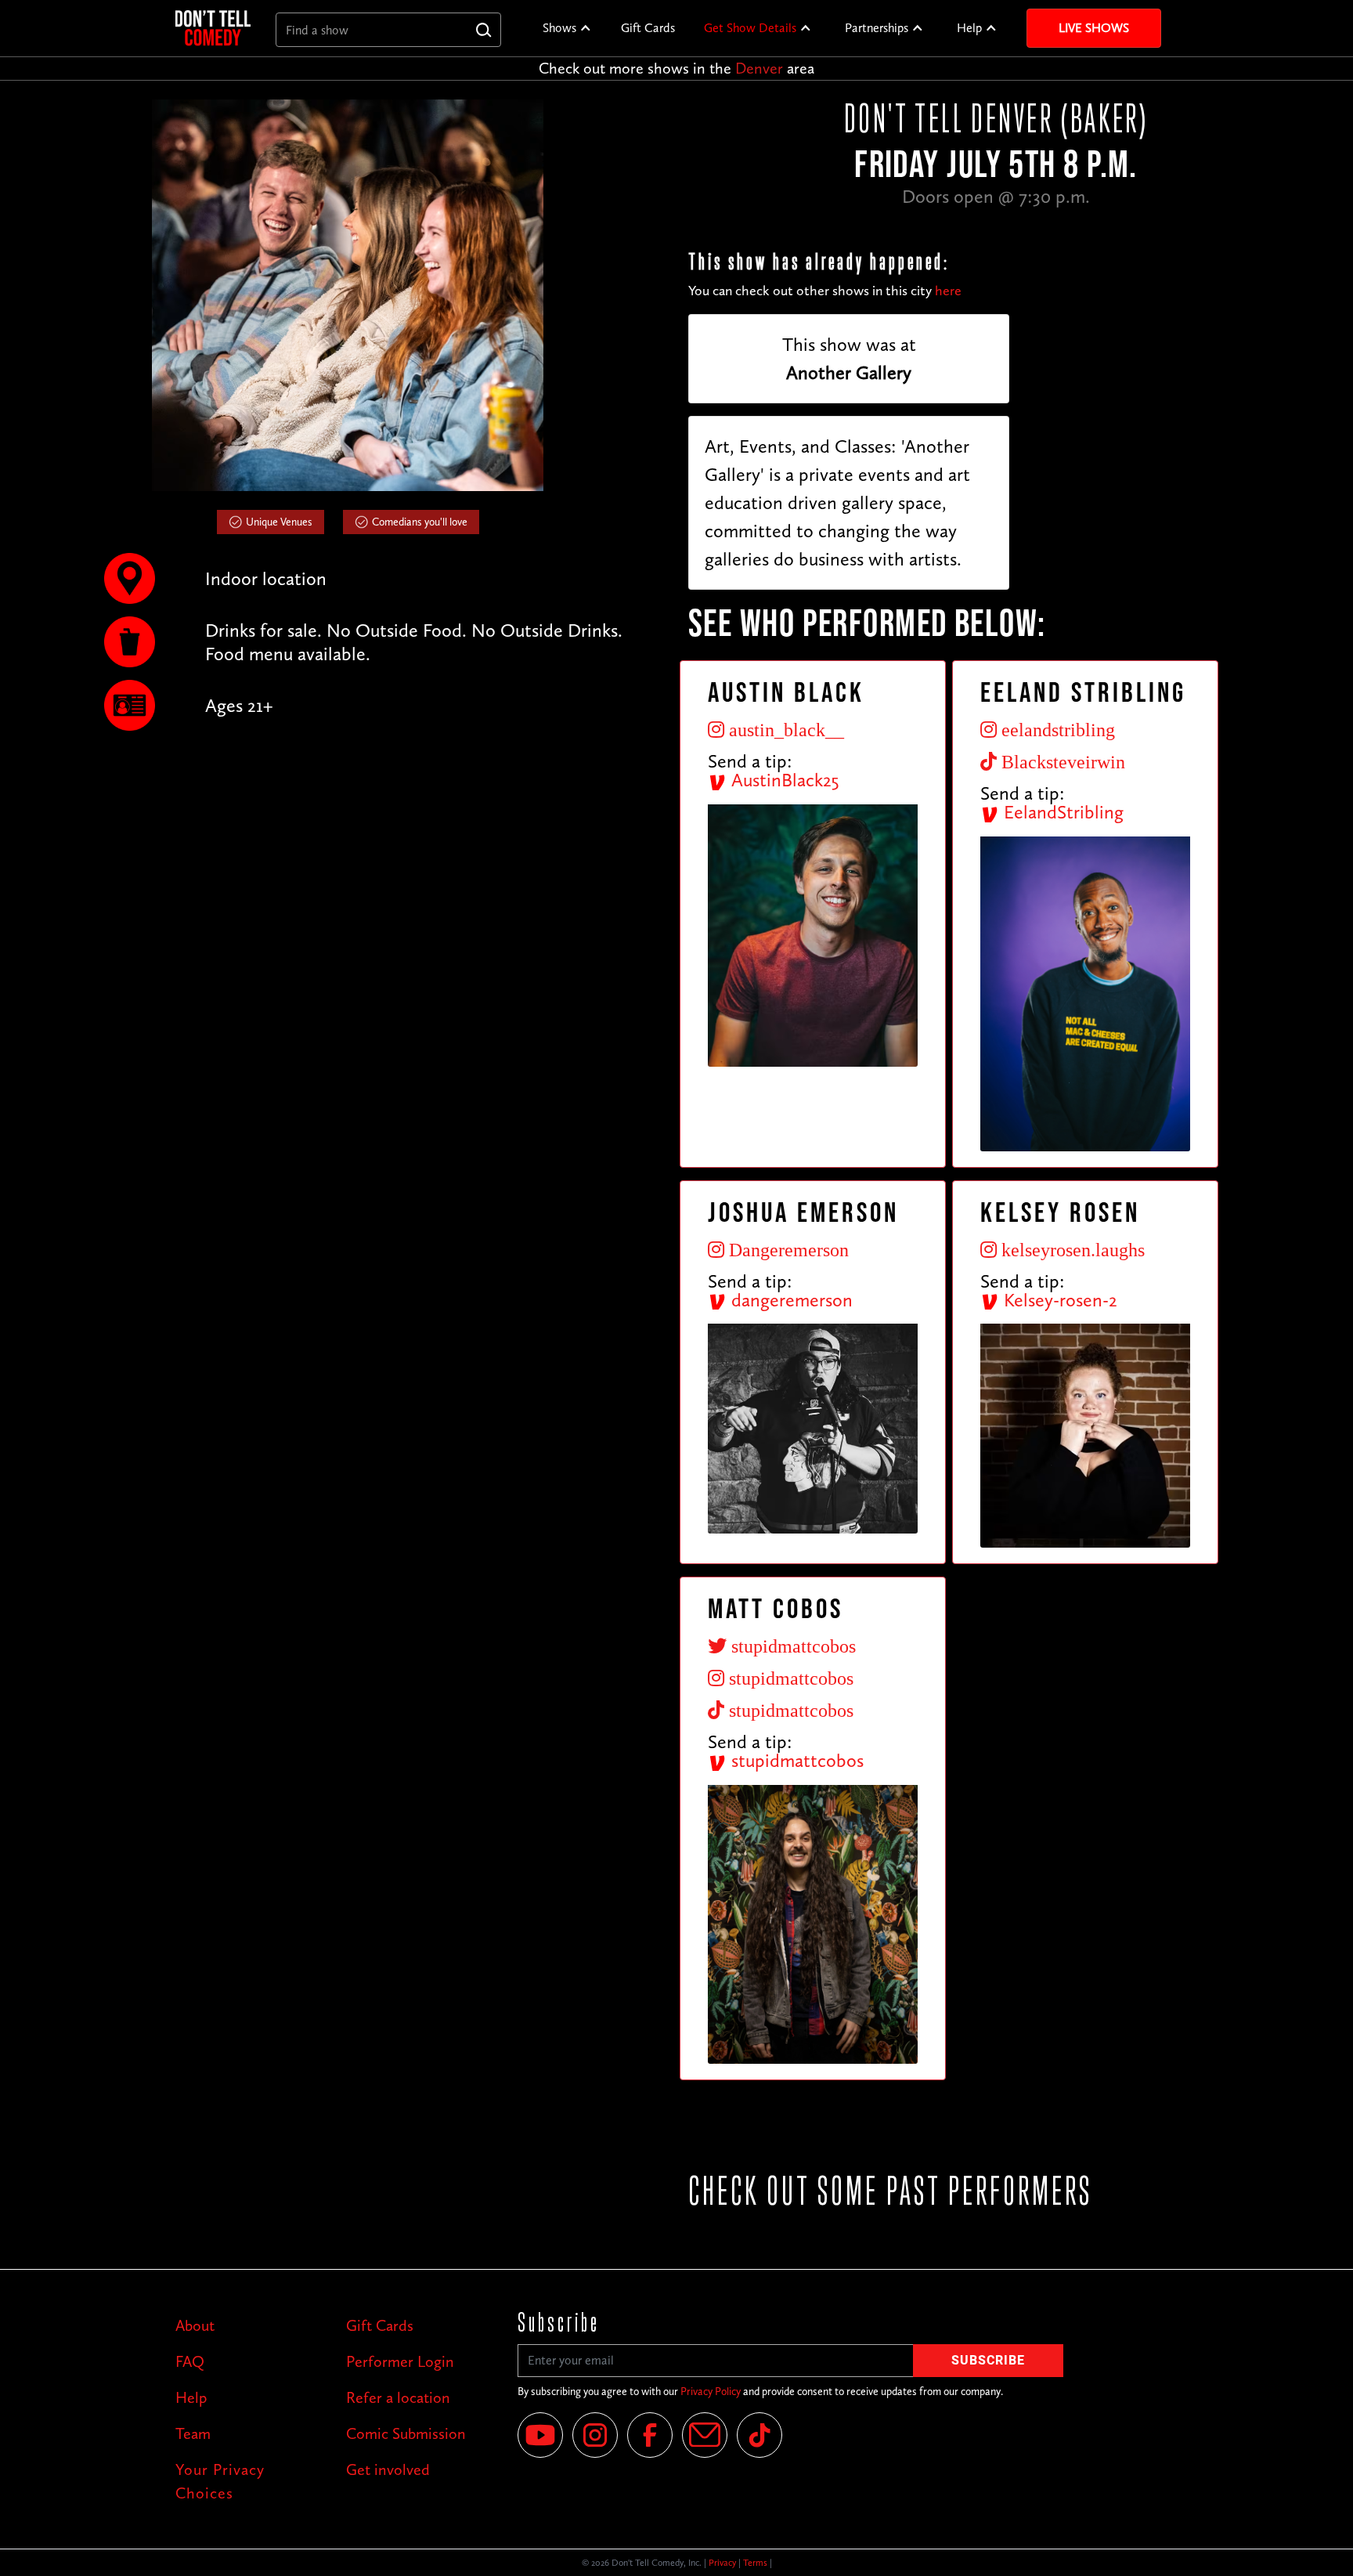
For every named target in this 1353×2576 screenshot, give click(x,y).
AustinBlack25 (783, 780)
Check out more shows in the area (676, 68)
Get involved (388, 2469)
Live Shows (1094, 28)
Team (193, 2433)
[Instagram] (595, 2435)
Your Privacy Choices (220, 2481)
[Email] (705, 2435)
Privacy (722, 2563)
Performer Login (400, 2361)
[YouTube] (540, 2435)
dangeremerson (790, 1300)
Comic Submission (406, 2433)
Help (969, 28)
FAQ (190, 2361)
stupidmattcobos (795, 1760)
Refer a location (398, 2397)
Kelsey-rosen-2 (1058, 1300)
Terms (755, 2563)
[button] (567, 28)
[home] (213, 28)
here (948, 291)
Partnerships (877, 28)
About (195, 2325)
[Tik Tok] (759, 2435)
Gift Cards (648, 28)
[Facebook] (650, 2435)
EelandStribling (1061, 812)
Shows (559, 28)
